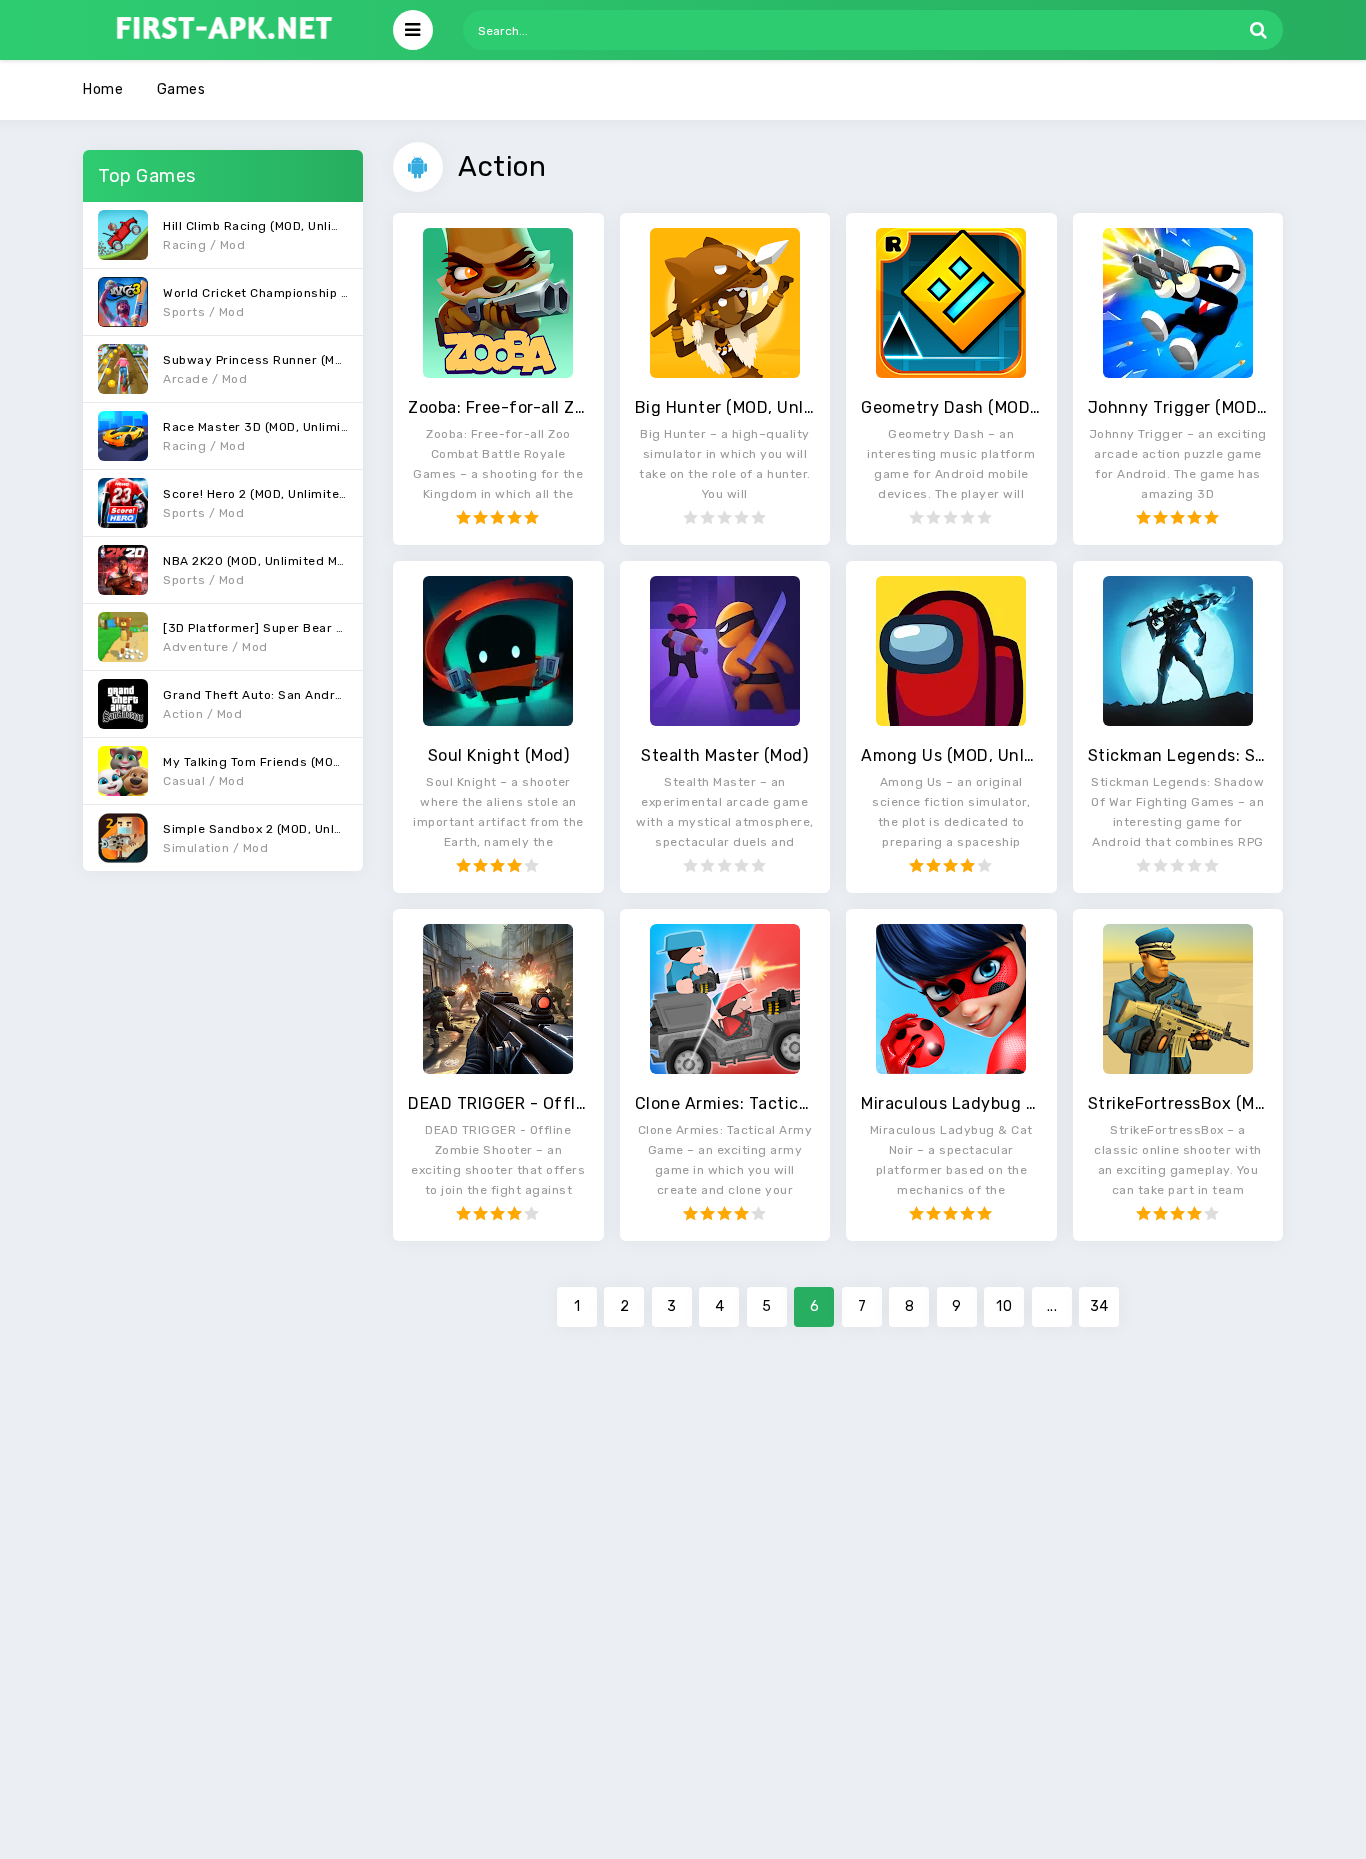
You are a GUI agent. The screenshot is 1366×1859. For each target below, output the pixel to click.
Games (181, 89)
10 (1004, 1306)
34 (1099, 1306)
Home (103, 89)
